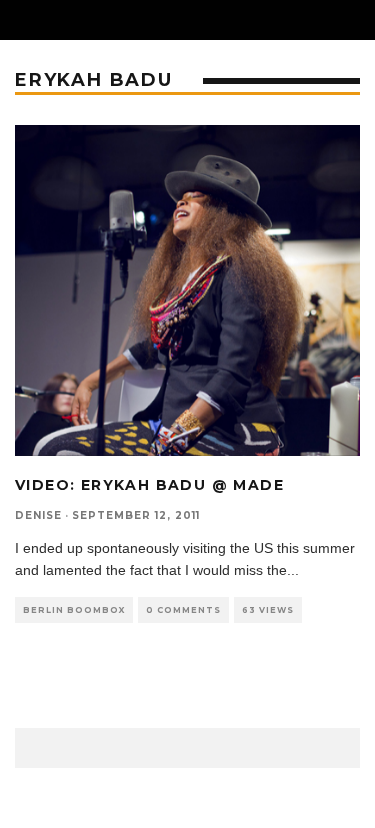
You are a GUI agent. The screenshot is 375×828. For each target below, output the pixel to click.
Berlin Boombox (74, 610)
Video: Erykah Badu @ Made (149, 485)
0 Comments (183, 610)
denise (38, 515)
